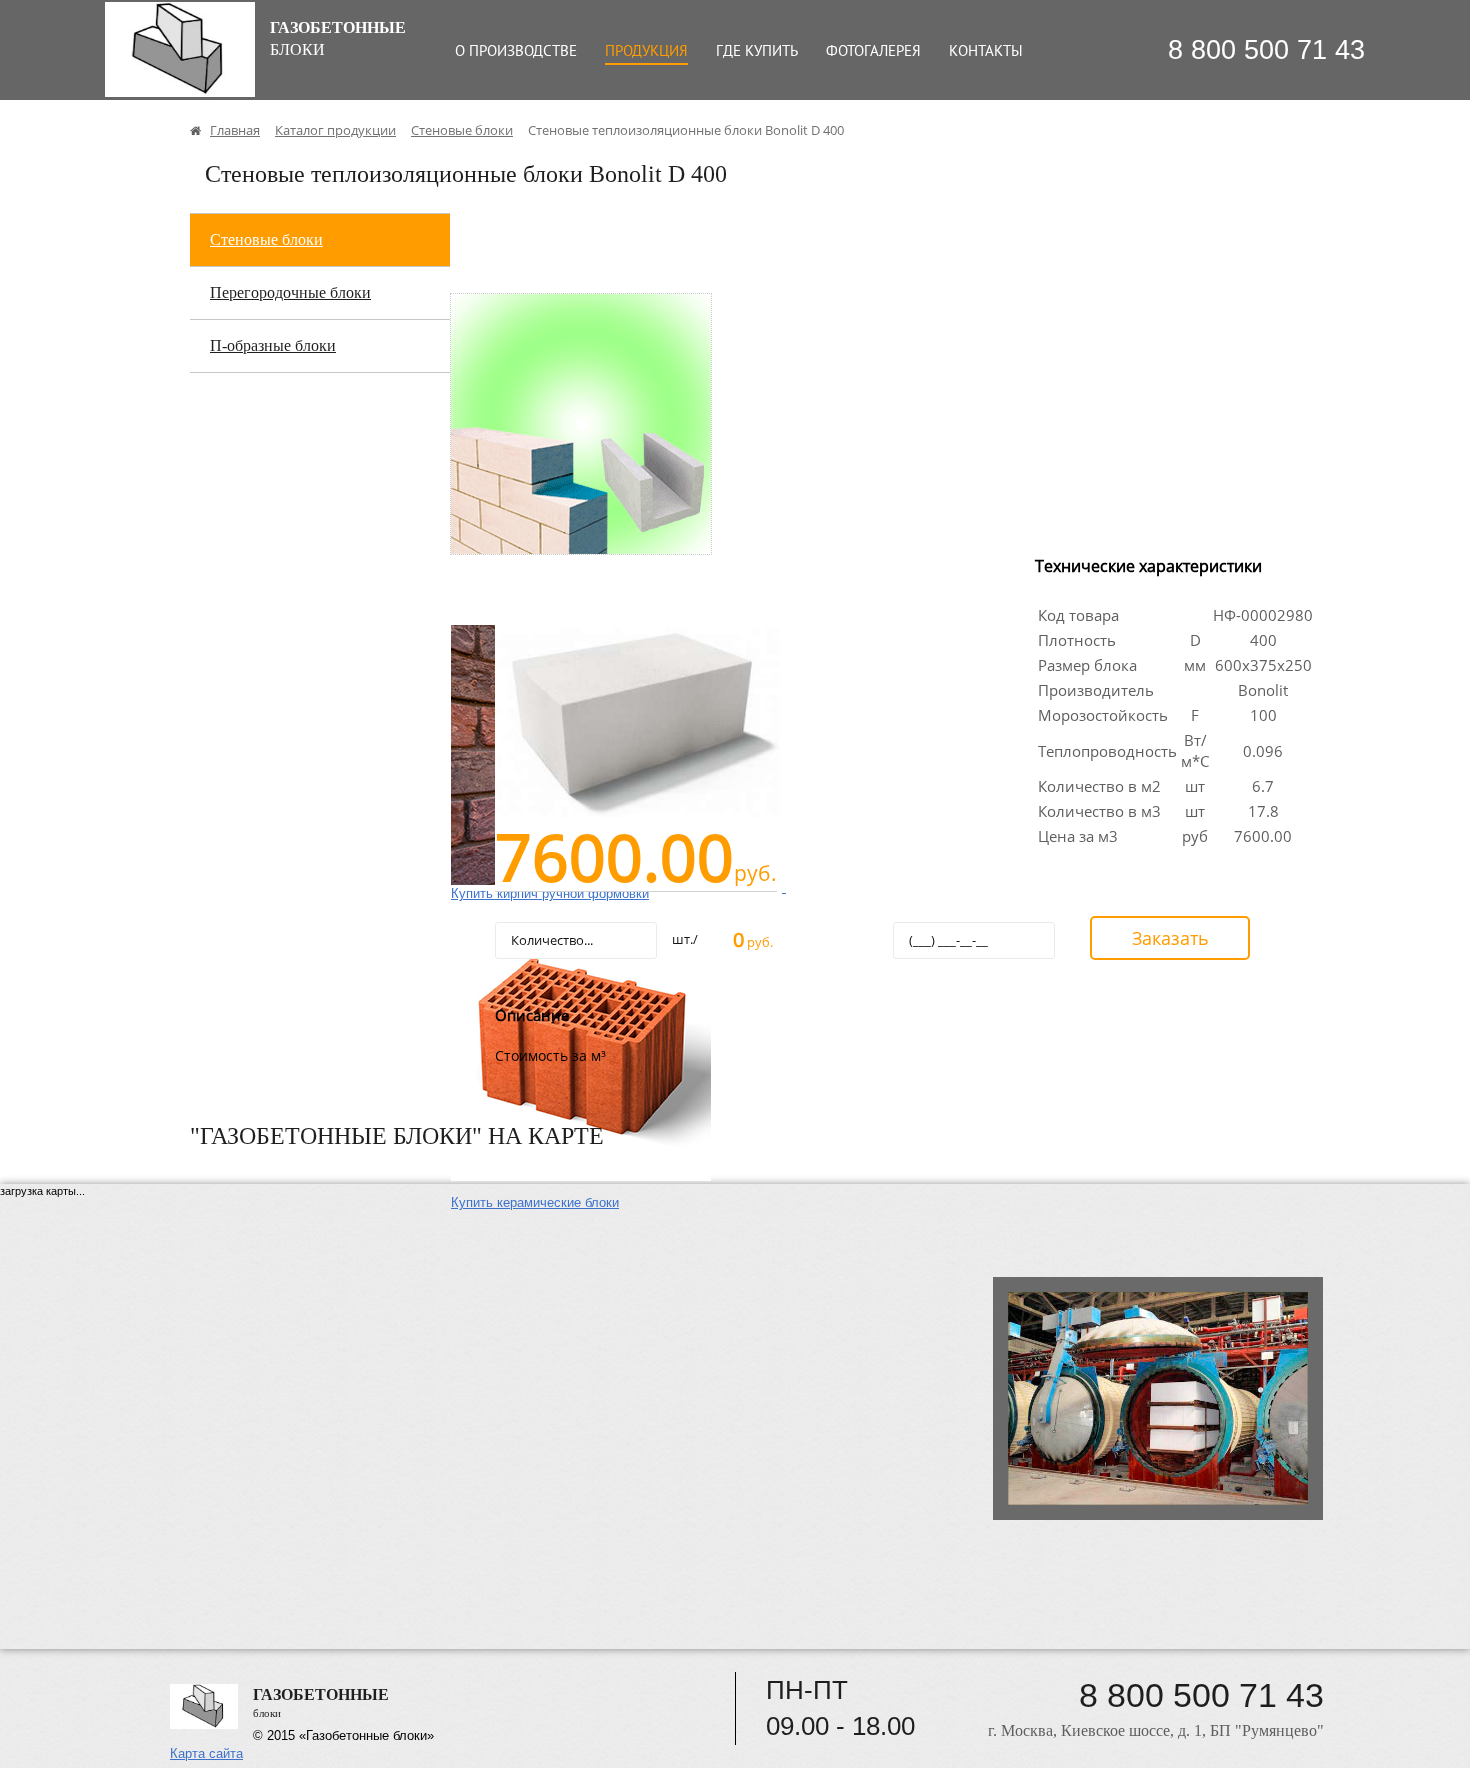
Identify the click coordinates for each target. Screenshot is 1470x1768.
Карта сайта (206, 1753)
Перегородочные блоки (290, 292)
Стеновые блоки (266, 239)
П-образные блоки (273, 345)
